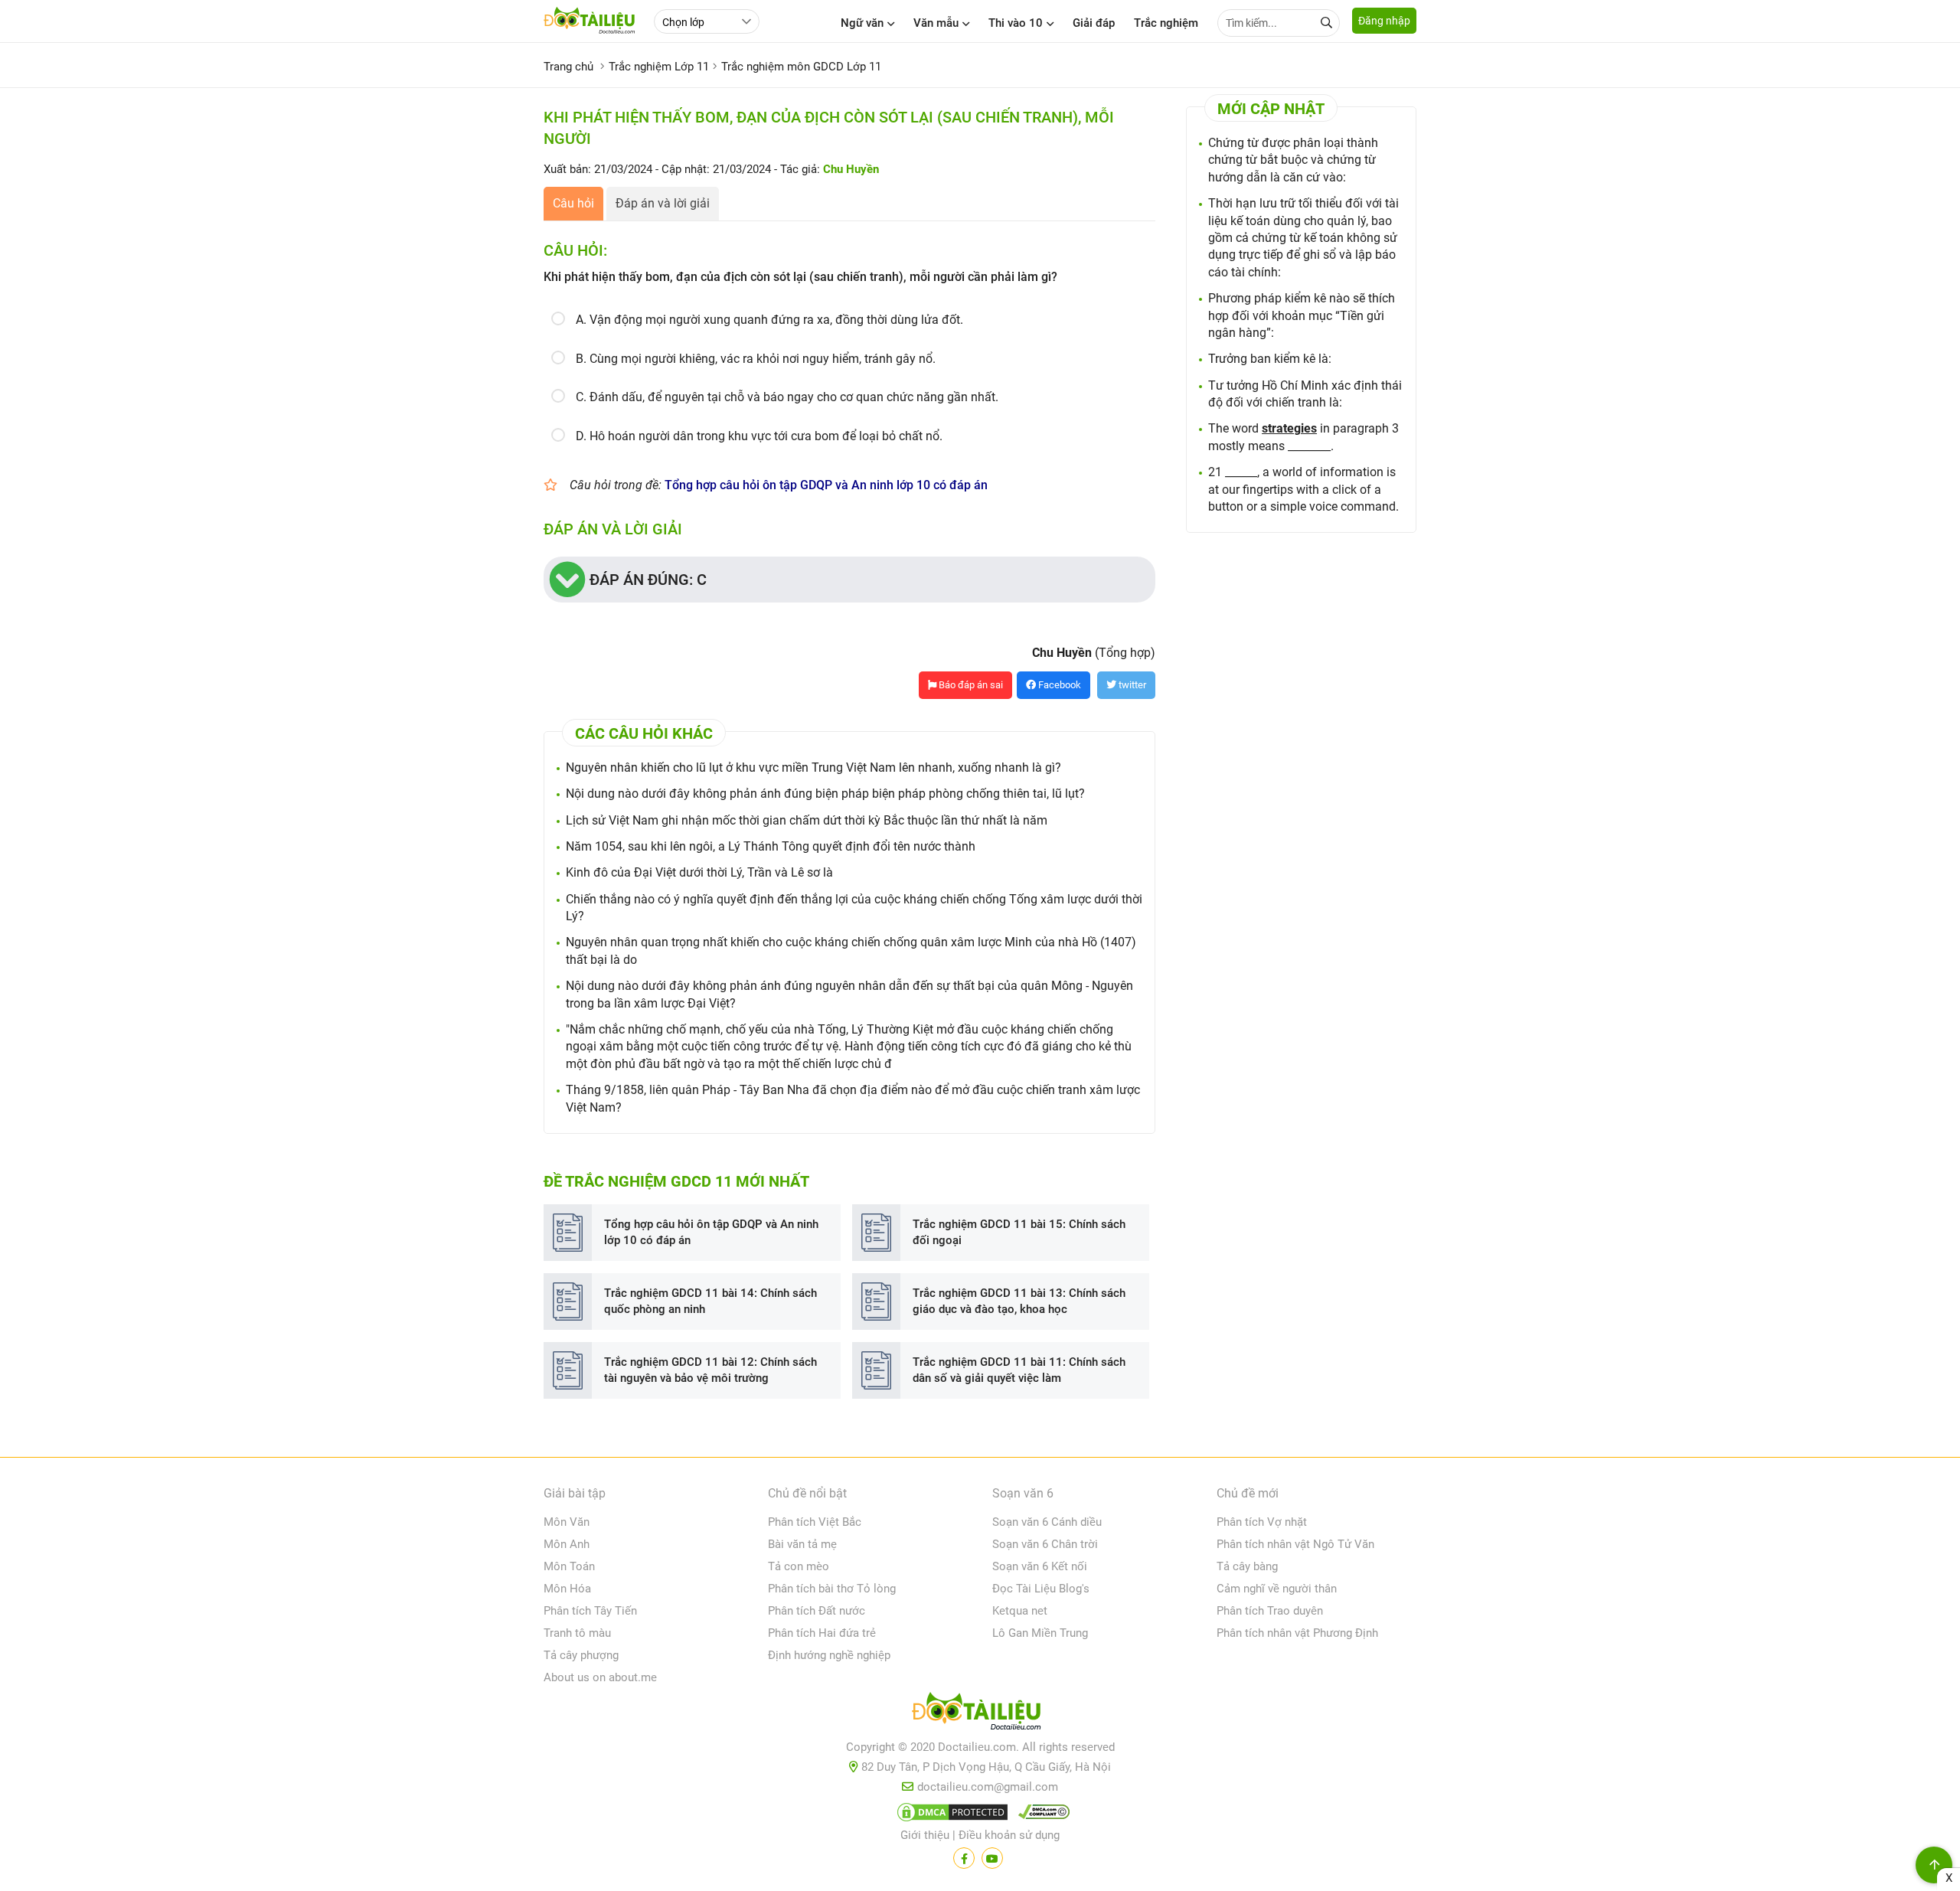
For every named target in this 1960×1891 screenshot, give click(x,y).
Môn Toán (569, 1566)
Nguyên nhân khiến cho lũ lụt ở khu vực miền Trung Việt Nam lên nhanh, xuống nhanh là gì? (813, 768)
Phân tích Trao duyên (1270, 1611)
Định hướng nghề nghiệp (829, 1655)
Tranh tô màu (577, 1633)
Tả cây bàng (1247, 1566)
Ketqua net (1020, 1611)
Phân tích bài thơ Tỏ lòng (832, 1589)
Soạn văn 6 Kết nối (1040, 1566)
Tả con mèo (799, 1566)
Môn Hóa (567, 1589)
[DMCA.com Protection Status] (950, 1815)
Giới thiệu (925, 1835)
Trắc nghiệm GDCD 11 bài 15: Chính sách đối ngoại (1019, 1232)
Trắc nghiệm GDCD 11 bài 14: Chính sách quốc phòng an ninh (710, 1301)
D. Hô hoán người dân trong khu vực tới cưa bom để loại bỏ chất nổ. (759, 436)
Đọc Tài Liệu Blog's (1041, 1589)
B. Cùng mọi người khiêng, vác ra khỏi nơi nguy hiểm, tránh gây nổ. (756, 359)
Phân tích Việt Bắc (815, 1522)
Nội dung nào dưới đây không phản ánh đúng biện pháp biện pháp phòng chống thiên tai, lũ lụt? (825, 794)
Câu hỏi (573, 203)
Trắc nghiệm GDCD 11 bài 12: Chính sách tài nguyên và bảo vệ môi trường (710, 1370)
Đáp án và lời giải (663, 203)
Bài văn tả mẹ (802, 1544)
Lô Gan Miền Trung (1040, 1633)
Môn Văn (567, 1522)
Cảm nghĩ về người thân (1277, 1589)
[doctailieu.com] (980, 1714)
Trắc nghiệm (1166, 23)
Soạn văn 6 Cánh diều (1047, 1522)
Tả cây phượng (581, 1655)
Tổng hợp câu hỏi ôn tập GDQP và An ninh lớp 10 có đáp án (826, 485)
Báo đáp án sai (970, 685)
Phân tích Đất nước (817, 1611)
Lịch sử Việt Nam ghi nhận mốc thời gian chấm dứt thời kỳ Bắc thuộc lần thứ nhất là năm (807, 820)
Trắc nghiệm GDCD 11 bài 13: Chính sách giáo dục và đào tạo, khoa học (1019, 1301)
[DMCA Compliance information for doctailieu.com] (1040, 1815)
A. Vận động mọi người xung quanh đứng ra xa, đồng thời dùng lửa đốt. (769, 320)
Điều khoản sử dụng (1009, 1835)
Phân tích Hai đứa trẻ (822, 1633)
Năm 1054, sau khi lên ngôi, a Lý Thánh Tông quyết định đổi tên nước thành (771, 846)
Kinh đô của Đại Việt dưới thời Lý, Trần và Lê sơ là (699, 872)
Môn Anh (567, 1544)
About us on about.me (600, 1677)
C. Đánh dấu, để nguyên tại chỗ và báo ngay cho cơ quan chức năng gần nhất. (787, 397)
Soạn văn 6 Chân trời (1045, 1544)
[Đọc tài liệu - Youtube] (992, 1858)
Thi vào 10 (1016, 23)
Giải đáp (1094, 23)
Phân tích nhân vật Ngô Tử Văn (1295, 1544)
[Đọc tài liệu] (964, 1858)
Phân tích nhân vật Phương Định (1297, 1633)
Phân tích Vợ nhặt (1262, 1522)
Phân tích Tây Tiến (590, 1611)
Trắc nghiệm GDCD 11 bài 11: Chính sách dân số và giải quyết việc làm (1019, 1370)
